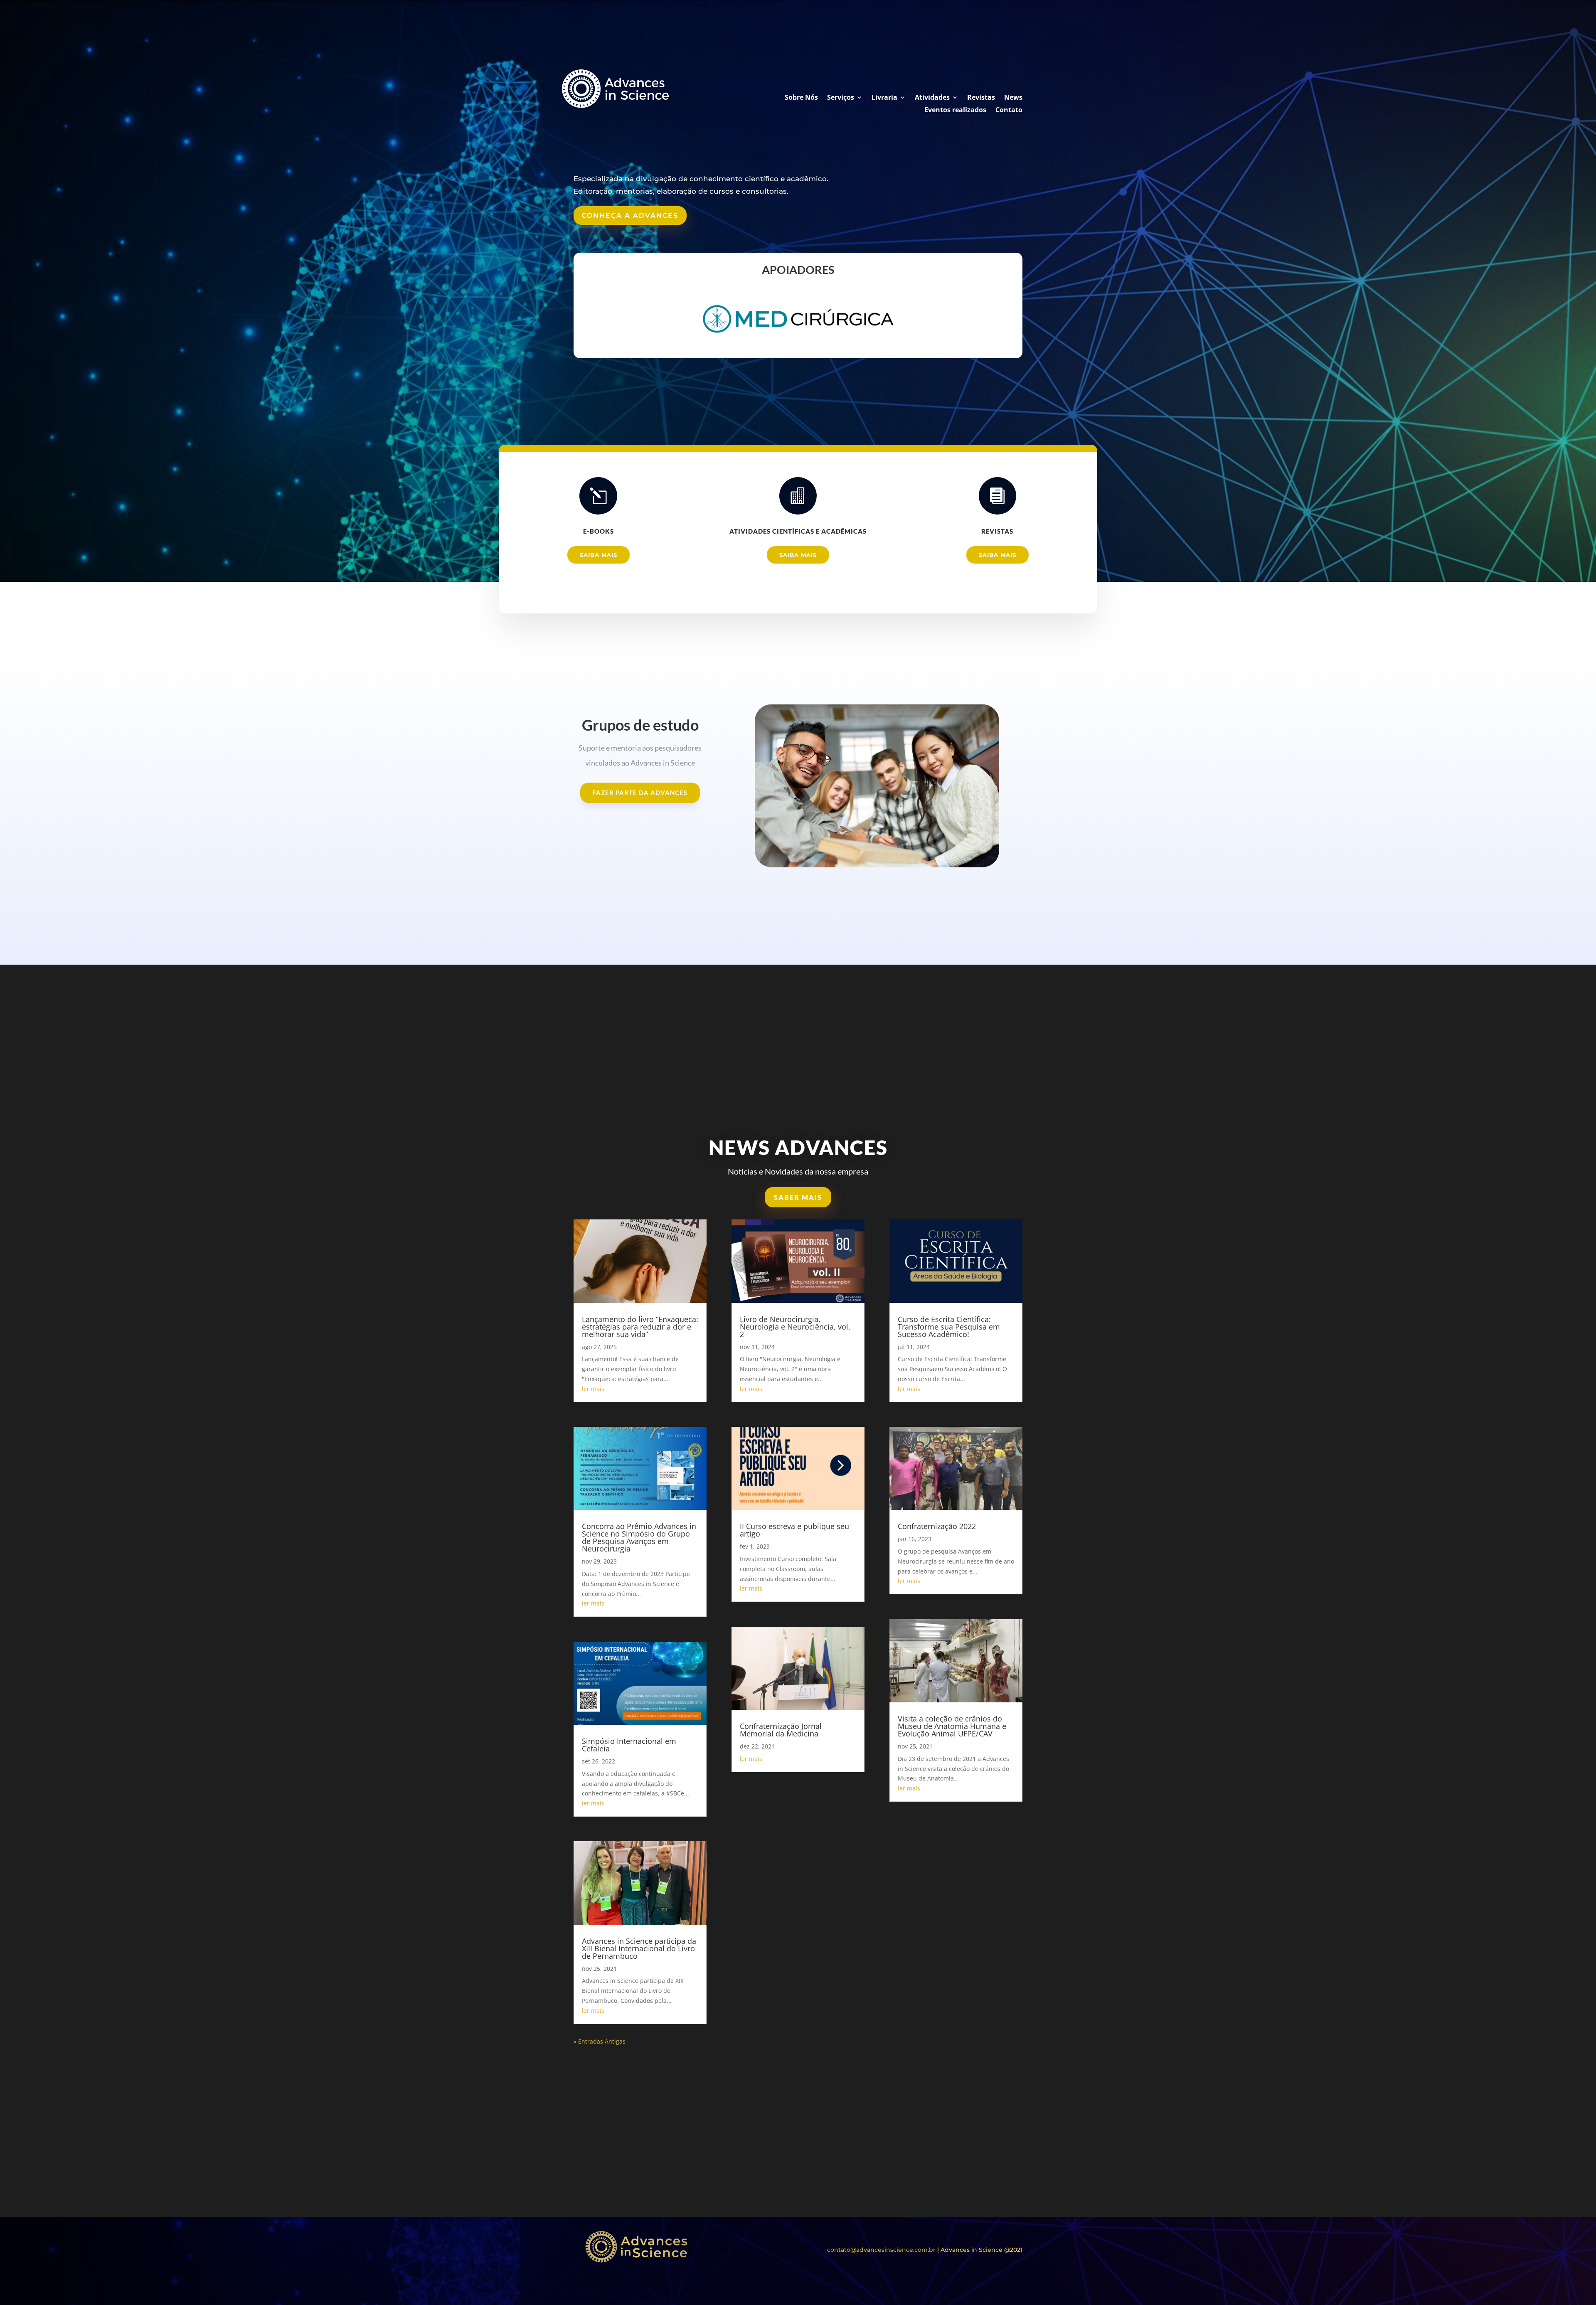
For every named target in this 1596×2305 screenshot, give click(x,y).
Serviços (841, 98)
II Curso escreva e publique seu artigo (794, 1530)
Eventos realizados (955, 111)
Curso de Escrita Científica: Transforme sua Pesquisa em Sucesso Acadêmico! (949, 1327)
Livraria (884, 98)
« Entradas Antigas (600, 2041)
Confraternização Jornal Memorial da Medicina (781, 1730)
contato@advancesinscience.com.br (881, 2250)
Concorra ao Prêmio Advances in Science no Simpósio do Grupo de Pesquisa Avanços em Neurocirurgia (639, 1537)
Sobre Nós (801, 98)
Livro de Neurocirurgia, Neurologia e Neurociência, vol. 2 (795, 1327)
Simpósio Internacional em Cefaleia (629, 1745)
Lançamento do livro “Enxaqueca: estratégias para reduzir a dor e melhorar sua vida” (640, 1327)
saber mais (798, 1197)
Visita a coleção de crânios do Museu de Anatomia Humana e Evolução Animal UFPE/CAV (952, 1726)
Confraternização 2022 (937, 1526)
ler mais (593, 1389)
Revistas (981, 98)
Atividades (932, 98)
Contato (1009, 111)
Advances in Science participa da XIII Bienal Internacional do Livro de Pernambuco (639, 1948)
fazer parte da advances (640, 793)
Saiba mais (598, 555)
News (1013, 98)
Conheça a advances (630, 215)
